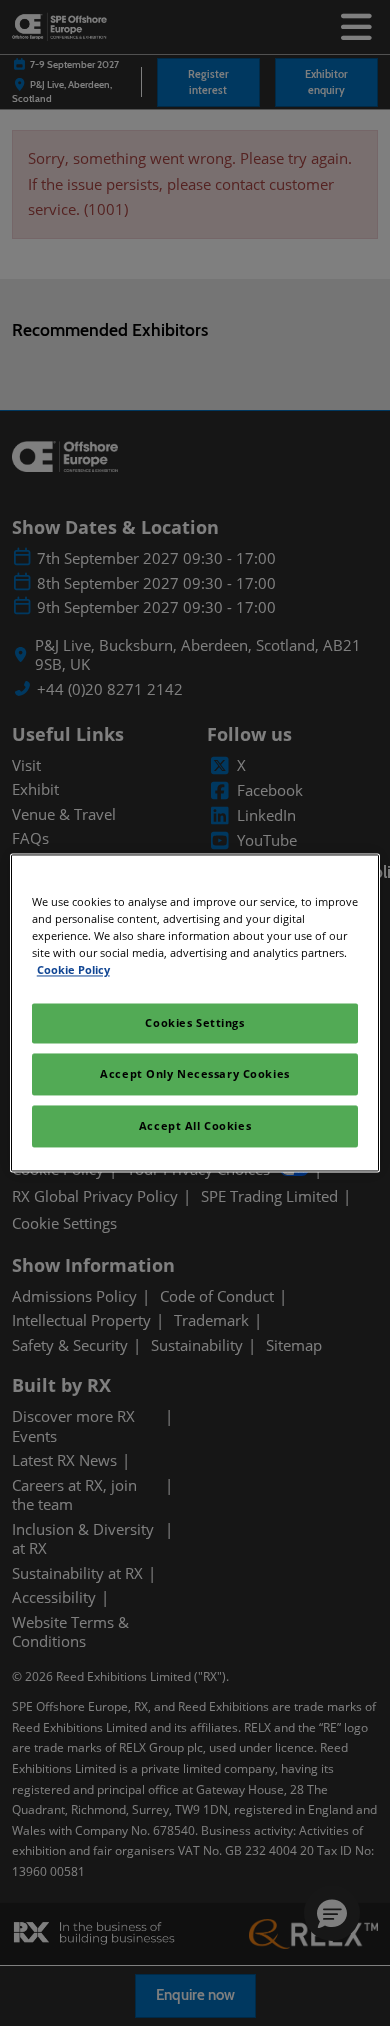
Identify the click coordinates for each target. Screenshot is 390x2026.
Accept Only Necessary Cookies (195, 1074)
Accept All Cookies (195, 1126)
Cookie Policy (73, 970)
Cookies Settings (194, 1023)
